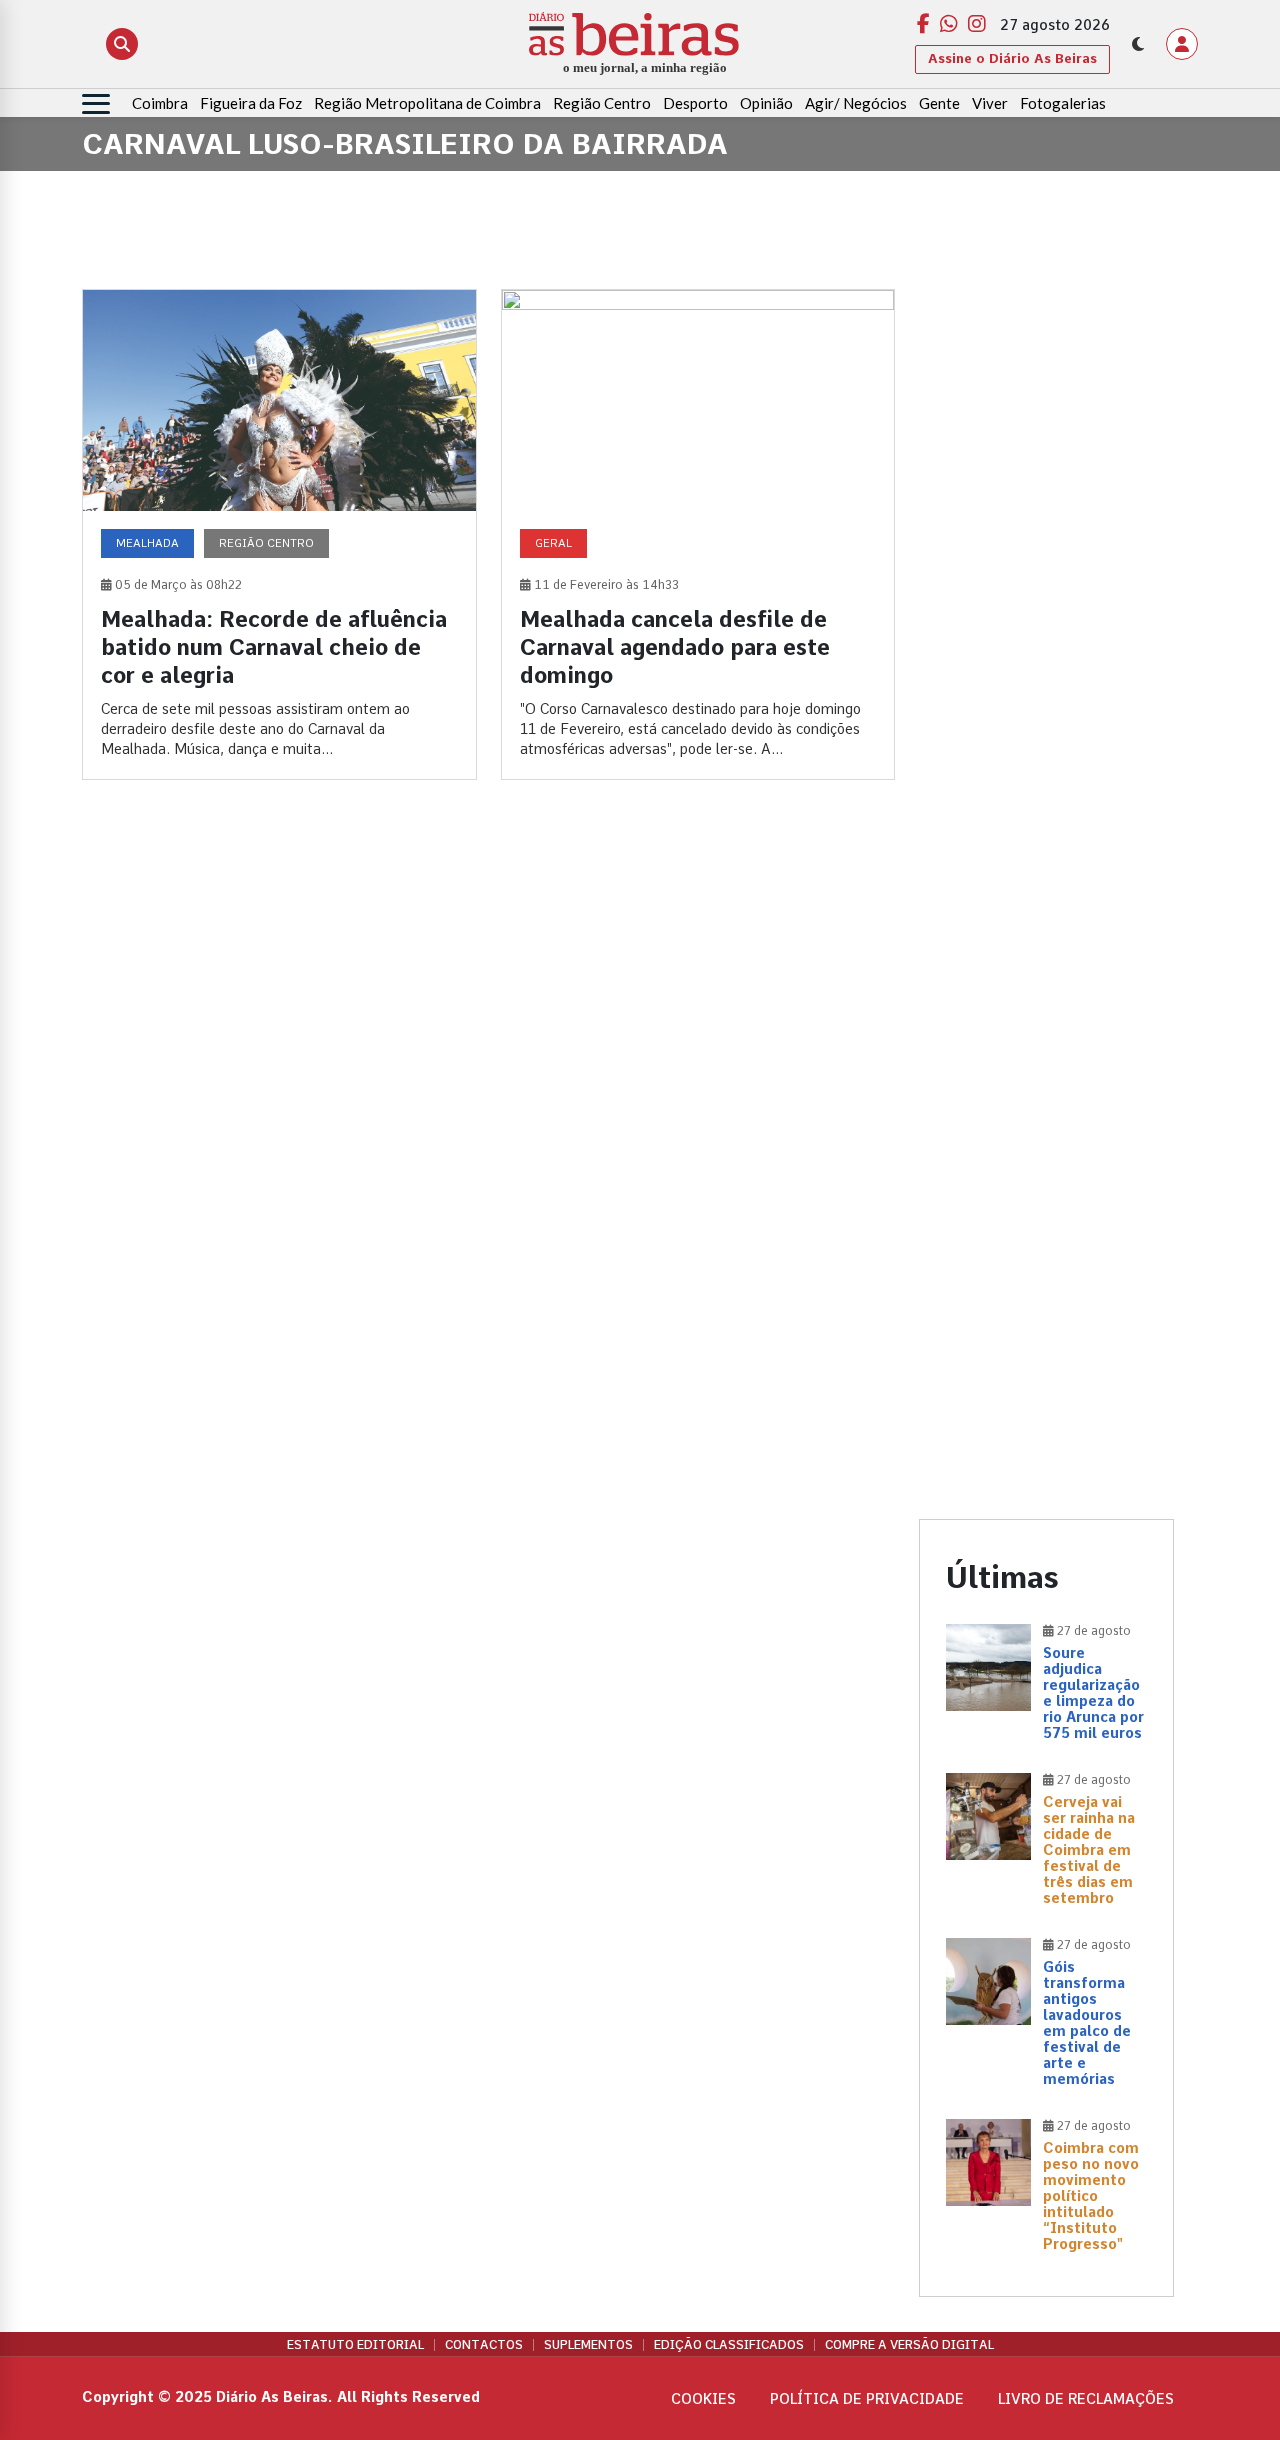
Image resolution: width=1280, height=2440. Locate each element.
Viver (990, 103)
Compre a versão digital (909, 2345)
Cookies (703, 2399)
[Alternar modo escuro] (1138, 44)
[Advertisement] (1046, 589)
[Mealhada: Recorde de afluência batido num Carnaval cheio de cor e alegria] (279, 534)
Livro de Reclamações (1086, 2399)
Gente (939, 103)
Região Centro (602, 103)
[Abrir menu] (96, 104)
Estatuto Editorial (355, 2345)
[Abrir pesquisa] (122, 44)
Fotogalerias (1063, 103)
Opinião (766, 103)
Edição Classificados (729, 2345)
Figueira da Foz (251, 103)
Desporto (695, 103)
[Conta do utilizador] (1182, 44)
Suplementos (588, 2345)
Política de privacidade (867, 2399)
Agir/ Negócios (856, 103)
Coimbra (160, 103)
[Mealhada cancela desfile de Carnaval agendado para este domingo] (698, 534)
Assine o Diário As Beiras (1012, 58)
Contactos (484, 2345)
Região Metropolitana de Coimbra (427, 103)
